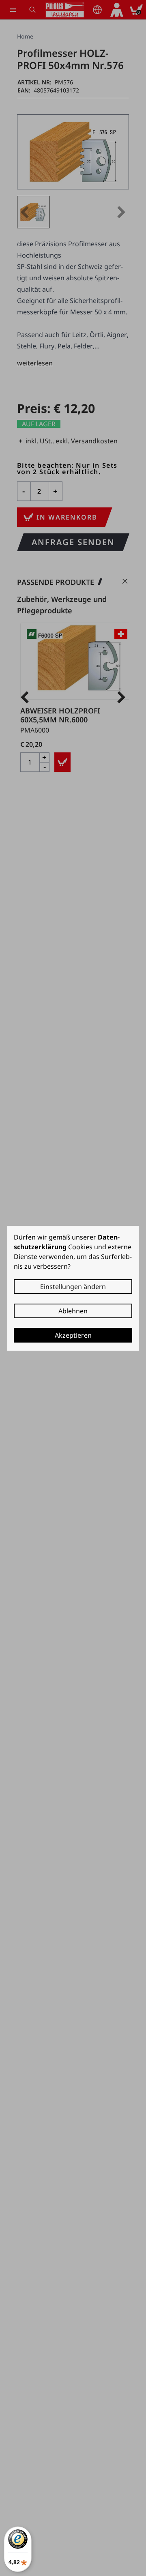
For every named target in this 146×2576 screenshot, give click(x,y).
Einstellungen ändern (73, 1287)
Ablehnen (73, 1311)
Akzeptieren (73, 1335)
